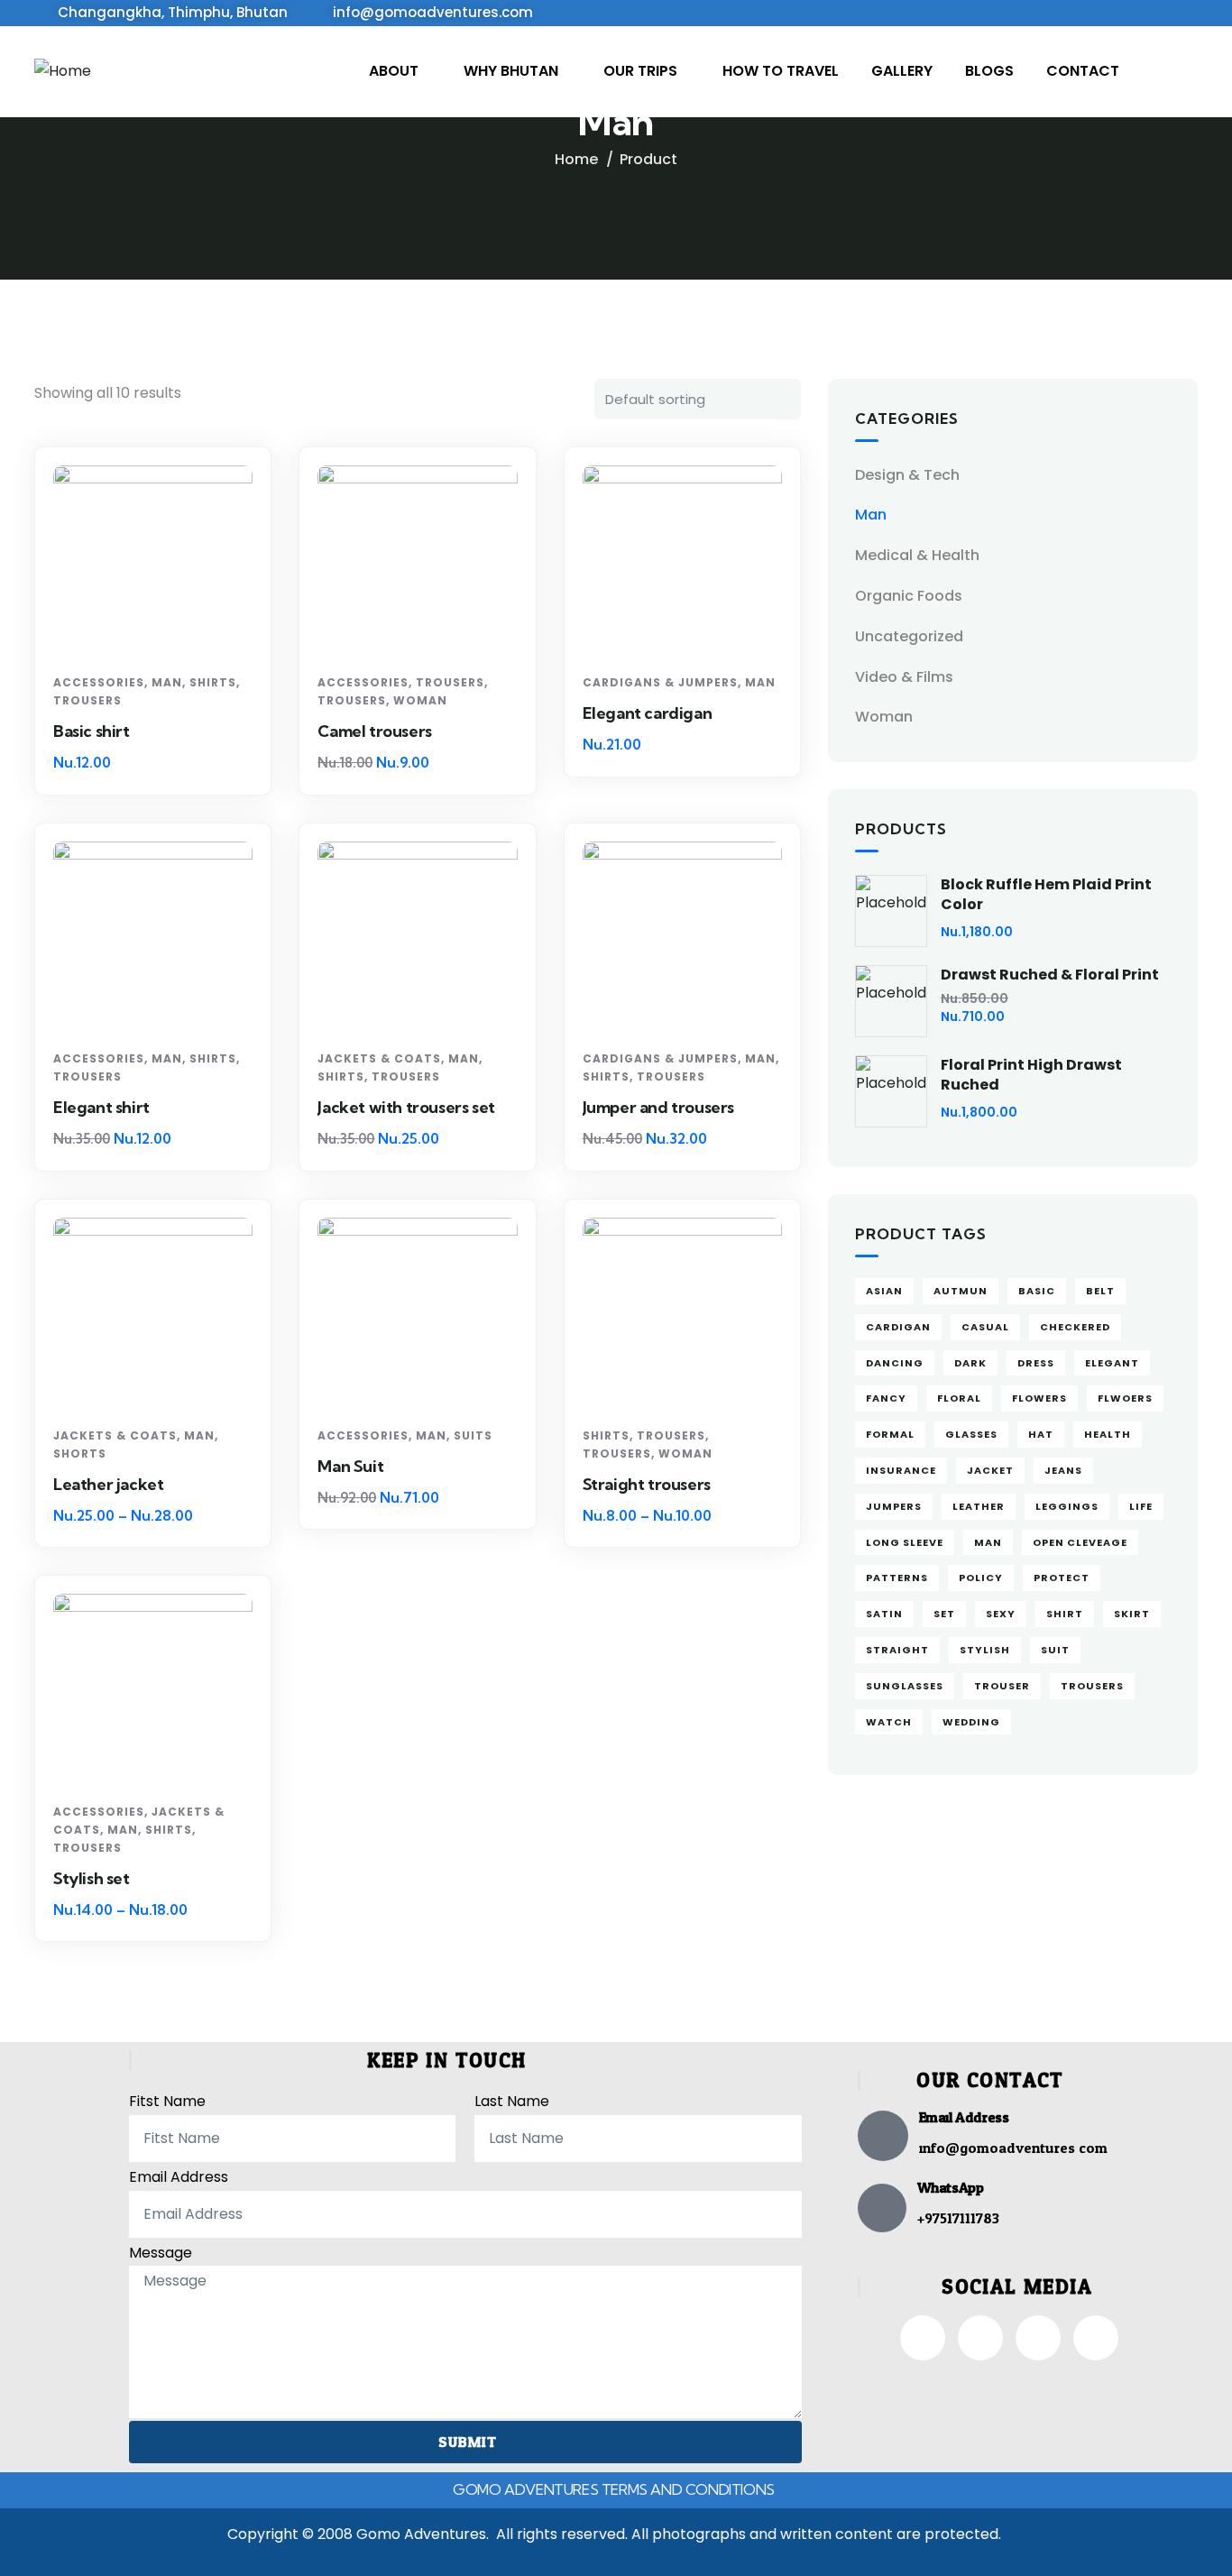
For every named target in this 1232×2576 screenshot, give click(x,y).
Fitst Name (167, 2101)
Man (167, 682)
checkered (1075, 1327)
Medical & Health (917, 555)
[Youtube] (1096, 2338)
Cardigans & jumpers (660, 682)
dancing (895, 1363)
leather (979, 1506)
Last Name (512, 2101)
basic (1037, 1291)
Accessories (99, 682)
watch (889, 1722)
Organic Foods (909, 596)
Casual (985, 1327)
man (988, 1542)
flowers (1039, 1398)
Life (1141, 1506)
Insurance (901, 1470)
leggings (1067, 1506)
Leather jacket (108, 1484)
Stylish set (92, 1878)
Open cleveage (1080, 1542)
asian (884, 1291)
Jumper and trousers (658, 1107)
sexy (1001, 1614)
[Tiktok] (1038, 2338)
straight (897, 1650)
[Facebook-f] (923, 2338)
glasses (971, 1434)
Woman (420, 700)
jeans (1063, 1470)
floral (959, 1398)
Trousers (87, 700)
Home (576, 159)
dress (1036, 1363)
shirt (1065, 1614)
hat (1041, 1434)
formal (890, 1434)
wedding (971, 1722)
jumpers (894, 1506)
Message (161, 2253)
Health (1108, 1434)
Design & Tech (907, 475)
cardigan (898, 1327)
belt (1100, 1291)
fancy (886, 1398)
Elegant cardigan (648, 713)
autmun (961, 1291)
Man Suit (350, 1466)
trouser (1002, 1686)
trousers (1092, 1686)
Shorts (80, 1454)
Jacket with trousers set (406, 1107)
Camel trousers (374, 731)
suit (1055, 1650)
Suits (473, 1435)
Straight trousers (647, 1484)
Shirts (213, 682)
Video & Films (904, 677)
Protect (1062, 1578)
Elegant (1112, 1363)
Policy (981, 1578)
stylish (985, 1650)
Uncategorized (909, 636)
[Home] (63, 72)
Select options (160, 633)
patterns (897, 1578)
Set (944, 1614)
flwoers (1125, 1398)
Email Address (179, 2177)
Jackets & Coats (379, 1058)
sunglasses (905, 1686)
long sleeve (905, 1542)
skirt (1132, 1614)
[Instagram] (980, 2338)
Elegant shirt (101, 1107)
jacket (990, 1470)
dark (970, 1363)
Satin (884, 1614)
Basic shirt (92, 731)
